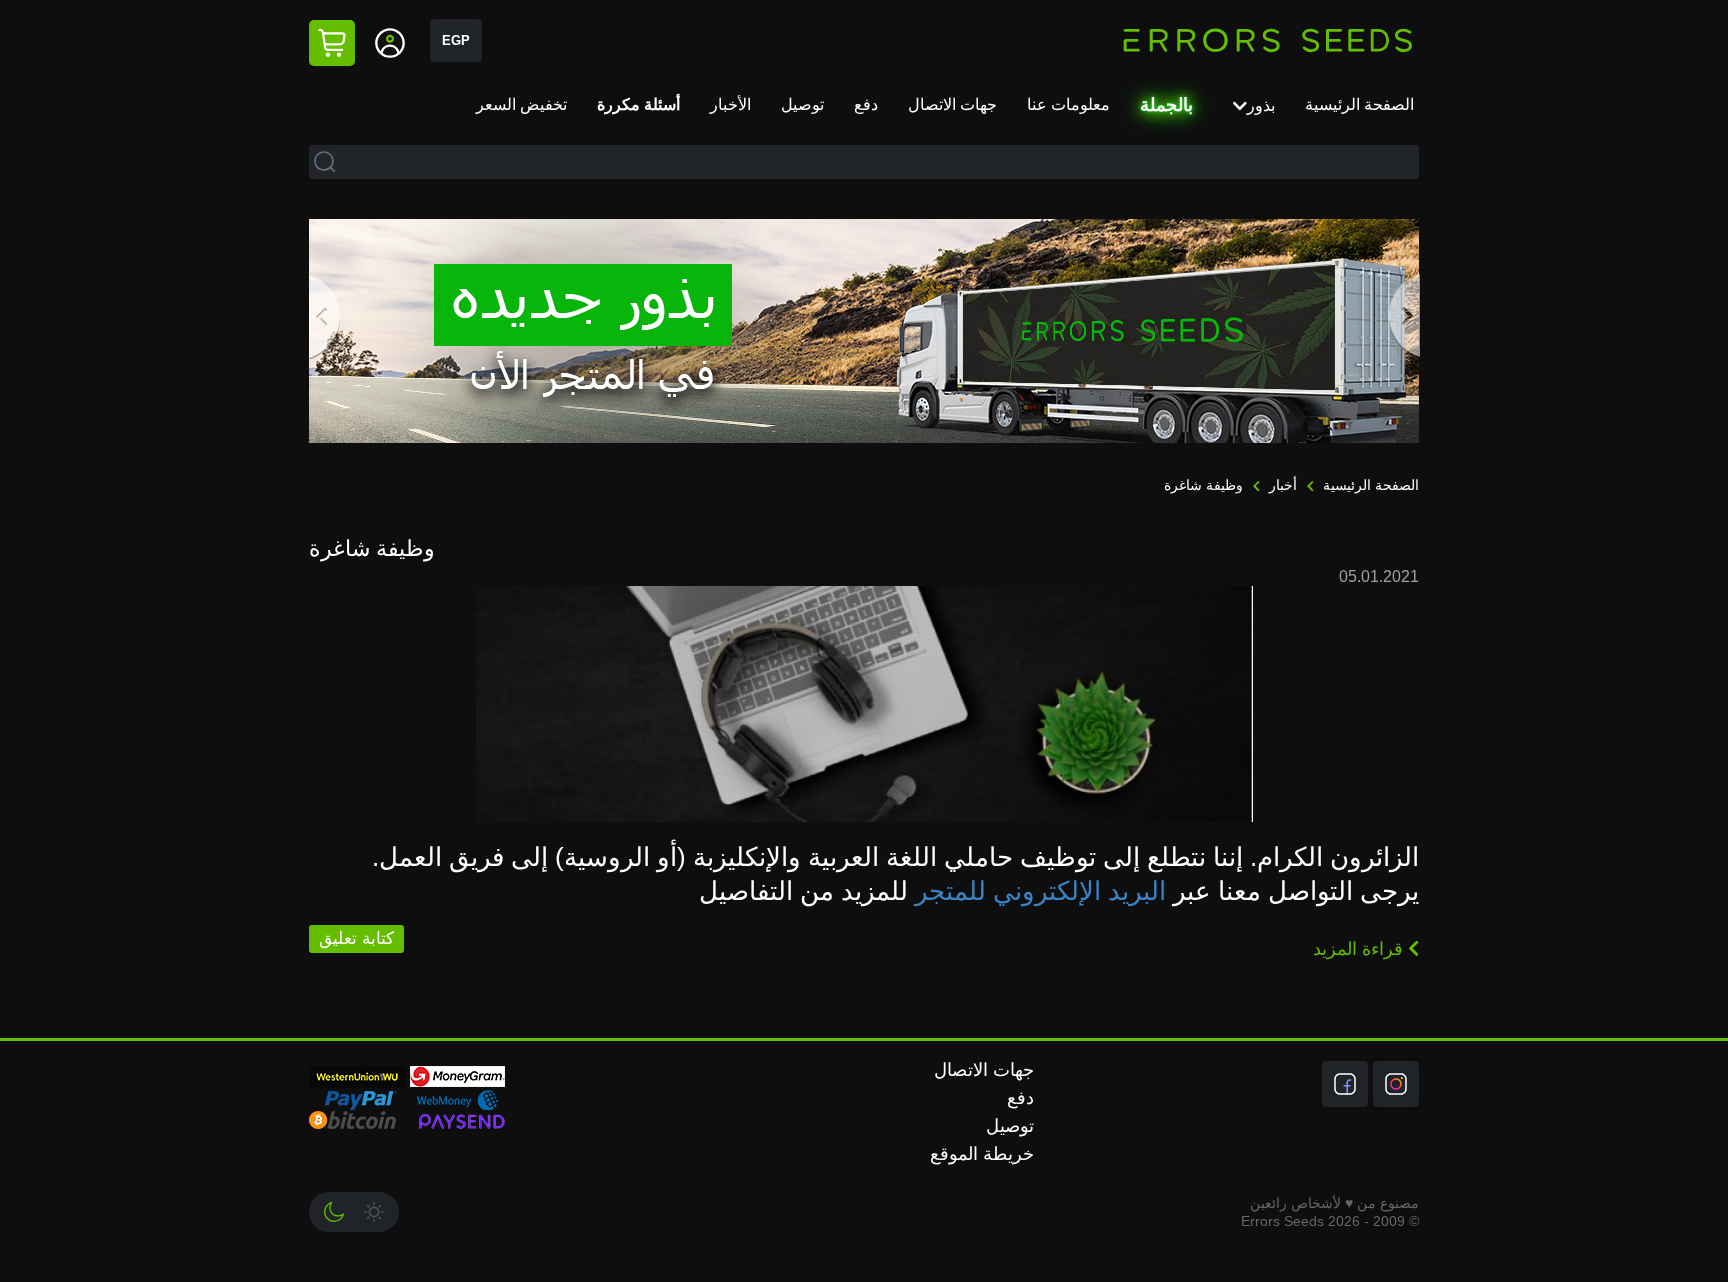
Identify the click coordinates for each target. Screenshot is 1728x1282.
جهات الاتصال (952, 104)
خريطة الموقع (982, 1154)
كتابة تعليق (356, 938)
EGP (456, 40)
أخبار (1281, 485)
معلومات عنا (1068, 104)
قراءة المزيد (1360, 948)
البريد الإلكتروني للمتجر (1040, 891)
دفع (866, 104)
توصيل (802, 104)
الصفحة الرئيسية (1359, 104)
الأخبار (730, 104)
